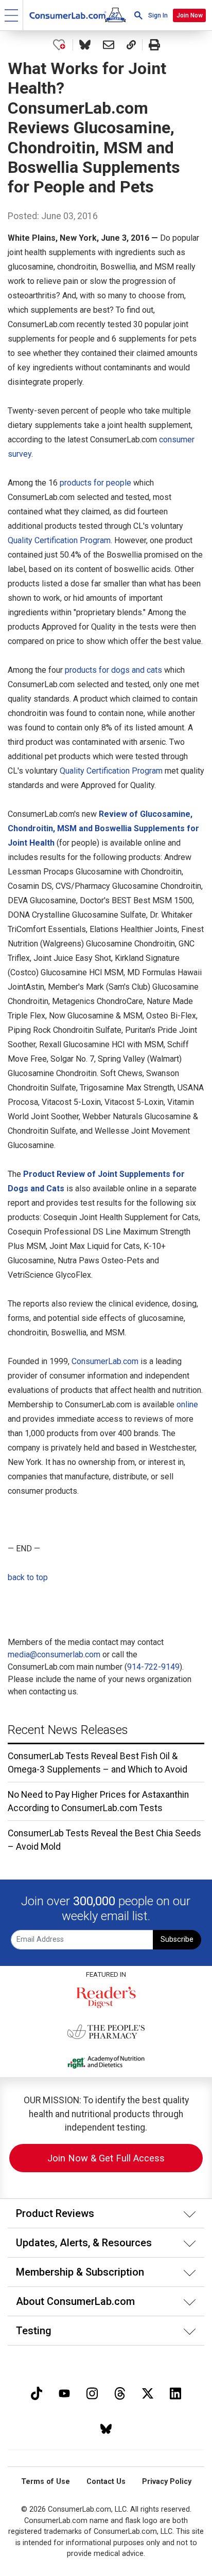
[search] (138, 15)
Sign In (158, 15)
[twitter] (148, 2392)
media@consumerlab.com (54, 1654)
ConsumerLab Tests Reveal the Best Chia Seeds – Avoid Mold (104, 1840)
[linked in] (175, 2392)
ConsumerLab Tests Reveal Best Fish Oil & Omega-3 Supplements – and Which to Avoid (98, 1763)
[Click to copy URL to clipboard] (131, 45)
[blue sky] (106, 2428)
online (187, 1405)
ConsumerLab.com (105, 1361)
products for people (95, 483)
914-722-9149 (153, 1667)
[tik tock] (37, 2392)
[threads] (120, 2392)
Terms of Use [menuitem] (46, 2482)
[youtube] (64, 2392)
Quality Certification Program (59, 540)
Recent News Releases (68, 1730)
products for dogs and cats (113, 670)
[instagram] (92, 2392)
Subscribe (177, 1939)
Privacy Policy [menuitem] (167, 2482)
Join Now (190, 15)
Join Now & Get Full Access (106, 2158)
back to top (28, 1577)
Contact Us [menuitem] (106, 2482)
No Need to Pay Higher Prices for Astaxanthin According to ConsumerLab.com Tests (98, 1801)
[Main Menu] (12, 15)
